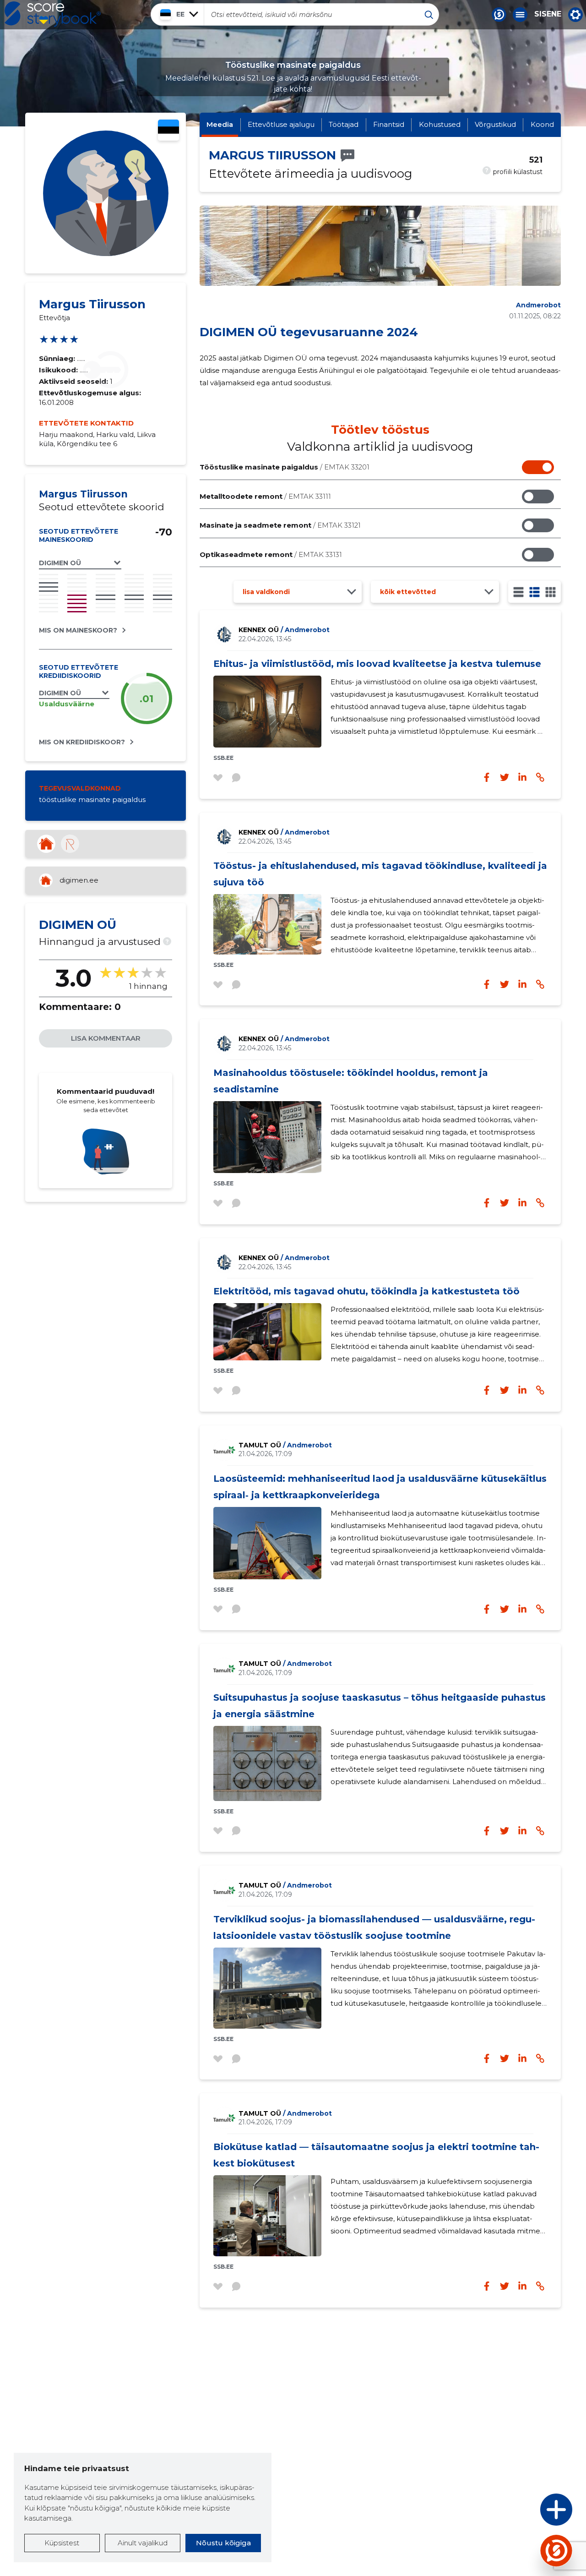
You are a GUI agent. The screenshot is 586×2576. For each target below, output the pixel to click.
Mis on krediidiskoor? (82, 742)
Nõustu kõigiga (223, 2543)
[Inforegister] (70, 844)
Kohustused (440, 124)
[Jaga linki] (540, 777)
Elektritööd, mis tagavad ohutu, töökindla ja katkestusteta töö (366, 1291)
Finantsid (389, 124)
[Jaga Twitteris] (505, 777)
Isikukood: (59, 370)
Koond (542, 124)
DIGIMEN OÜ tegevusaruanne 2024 (309, 332)
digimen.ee (79, 880)
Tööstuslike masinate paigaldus (285, 467)
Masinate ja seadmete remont (280, 525)
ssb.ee (223, 758)
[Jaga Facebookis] (487, 777)
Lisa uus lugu (521, 2512)
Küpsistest (62, 2543)
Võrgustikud (495, 124)
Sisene (548, 14)
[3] (534, 592)
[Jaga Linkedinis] (522, 777)
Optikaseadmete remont (271, 554)
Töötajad (344, 124)
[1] (518, 592)
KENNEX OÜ (284, 630)
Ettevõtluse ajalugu (281, 124)
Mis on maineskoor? (78, 630)
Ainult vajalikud (143, 2543)
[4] (551, 592)
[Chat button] (499, 15)
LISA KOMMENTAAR (106, 1038)
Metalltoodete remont (265, 496)
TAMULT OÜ (285, 1445)
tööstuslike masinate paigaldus (92, 800)
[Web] (46, 844)
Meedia (220, 124)
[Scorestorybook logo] (53, 14)
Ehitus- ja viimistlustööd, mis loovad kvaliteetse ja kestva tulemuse (377, 664)
